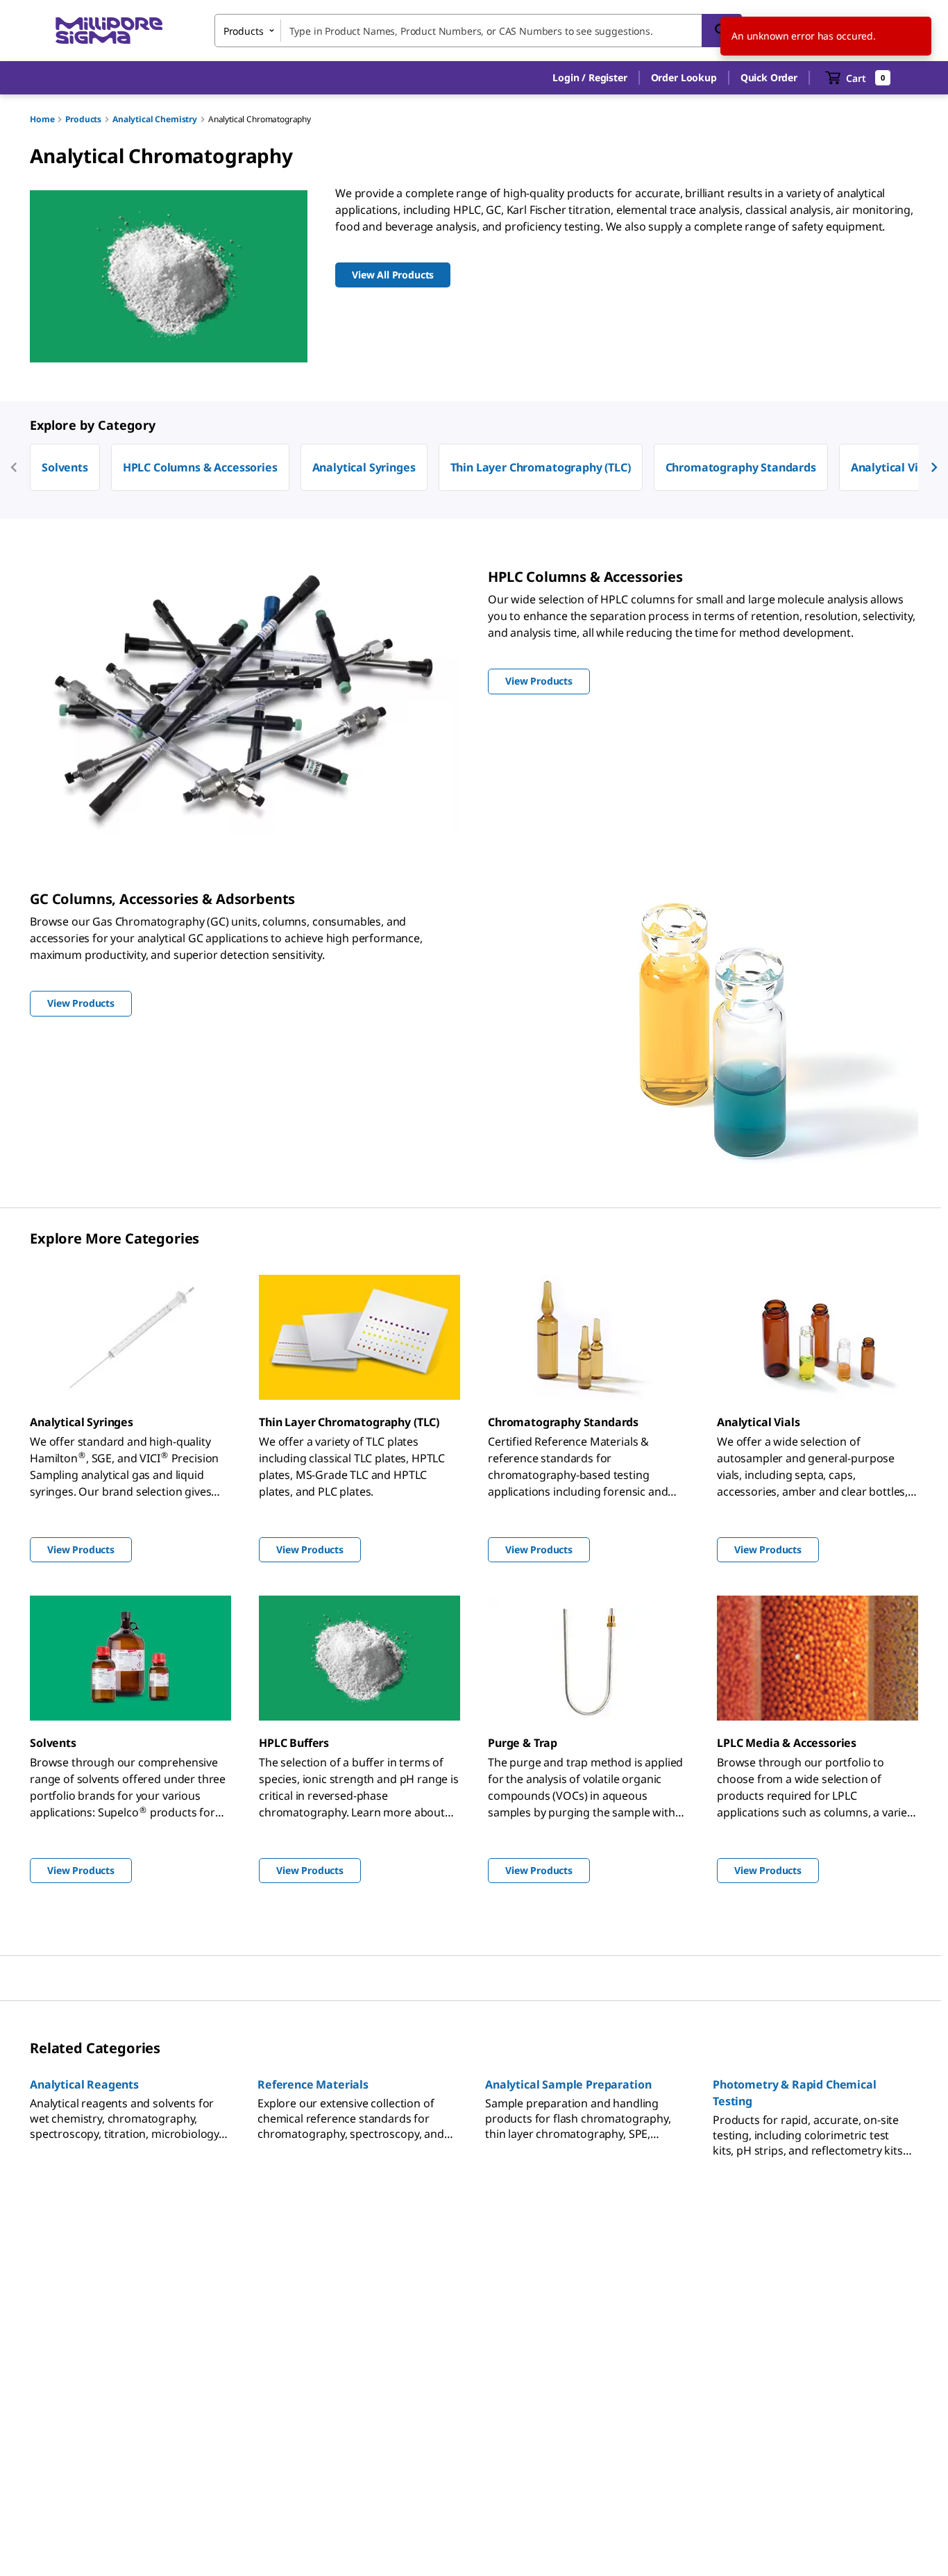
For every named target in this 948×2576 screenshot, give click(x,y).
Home (42, 119)
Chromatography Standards (741, 467)
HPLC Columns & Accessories (200, 467)
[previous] (14, 467)
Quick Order (769, 77)
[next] (934, 467)
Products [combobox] (244, 31)
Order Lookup (684, 77)
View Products (81, 1549)
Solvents (65, 467)
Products (83, 119)
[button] (590, 78)
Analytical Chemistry (155, 119)
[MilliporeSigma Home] (109, 31)
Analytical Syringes (364, 467)
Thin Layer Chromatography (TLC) (541, 467)
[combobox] (478, 31)
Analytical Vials (892, 467)
